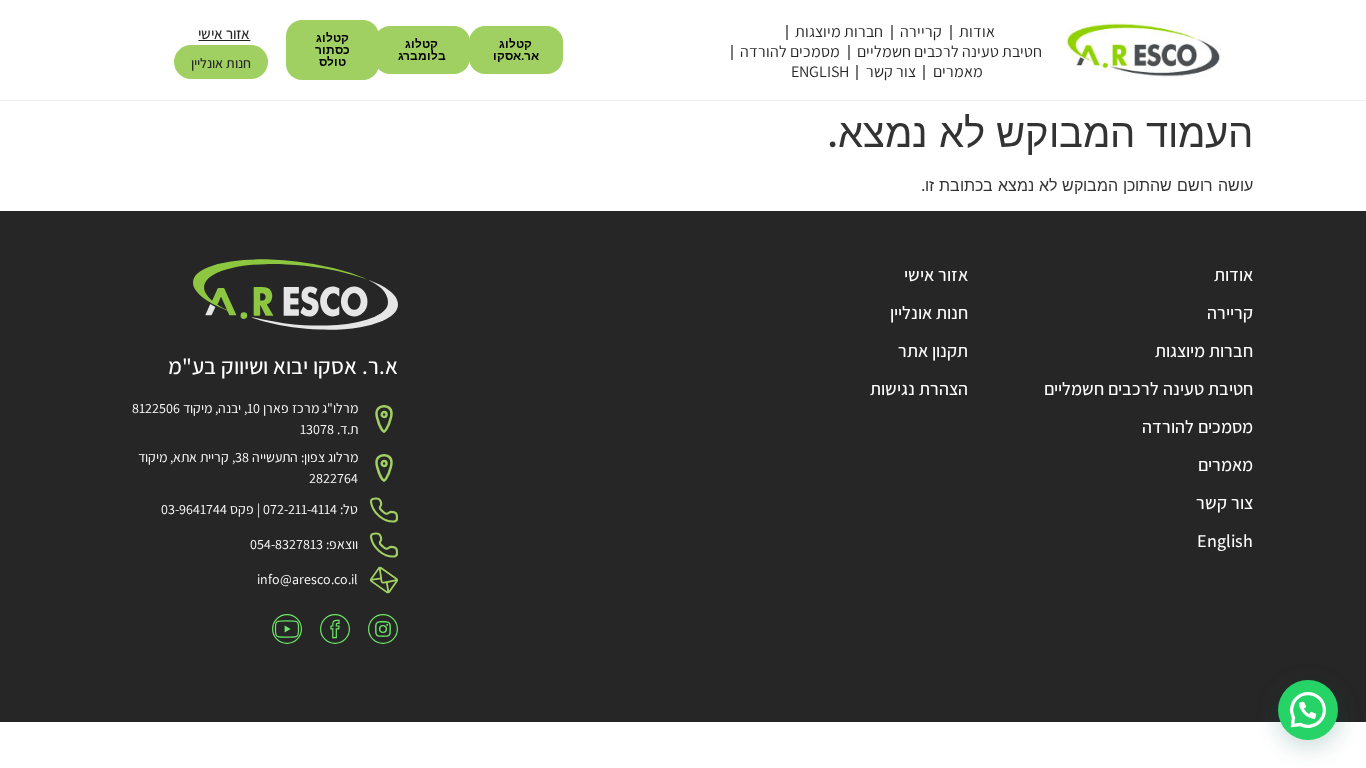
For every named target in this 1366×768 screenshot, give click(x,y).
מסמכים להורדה (790, 52)
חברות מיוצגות (839, 32)
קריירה (921, 32)
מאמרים (958, 72)
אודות (977, 32)
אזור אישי (224, 33)
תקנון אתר (933, 350)
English (820, 72)
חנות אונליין (221, 63)
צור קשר (891, 72)
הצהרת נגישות (919, 388)
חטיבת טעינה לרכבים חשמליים (949, 52)
